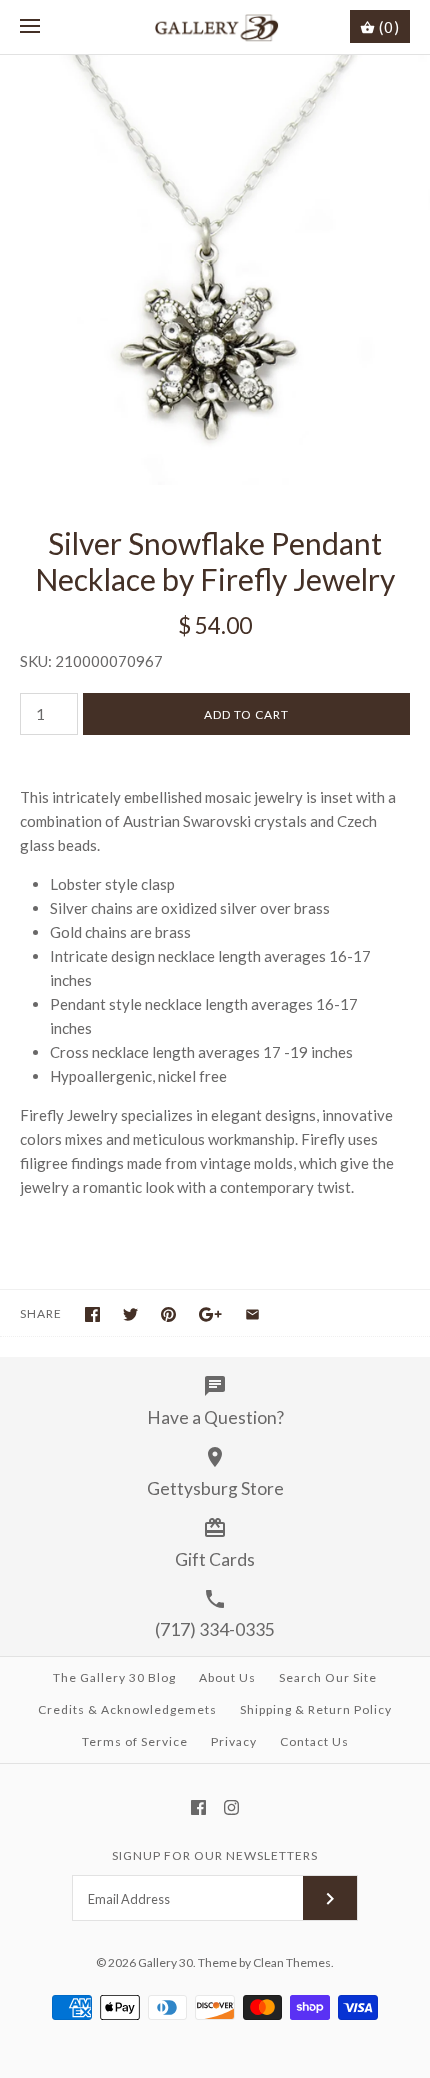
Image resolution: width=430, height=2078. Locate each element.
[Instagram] (231, 1807)
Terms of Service (135, 1741)
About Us (227, 1677)
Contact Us (314, 1741)
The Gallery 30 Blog (114, 1677)
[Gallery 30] (215, 27)
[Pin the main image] (168, 1314)
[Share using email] (252, 1314)
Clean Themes (292, 1962)
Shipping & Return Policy (316, 1709)
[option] (215, 270)
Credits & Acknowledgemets (127, 1709)
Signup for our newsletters (215, 1855)
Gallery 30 (165, 1962)
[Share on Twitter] (130, 1314)
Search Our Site (328, 1677)
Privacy (234, 1741)
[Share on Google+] (210, 1314)
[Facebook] (198, 1807)
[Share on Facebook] (92, 1314)
